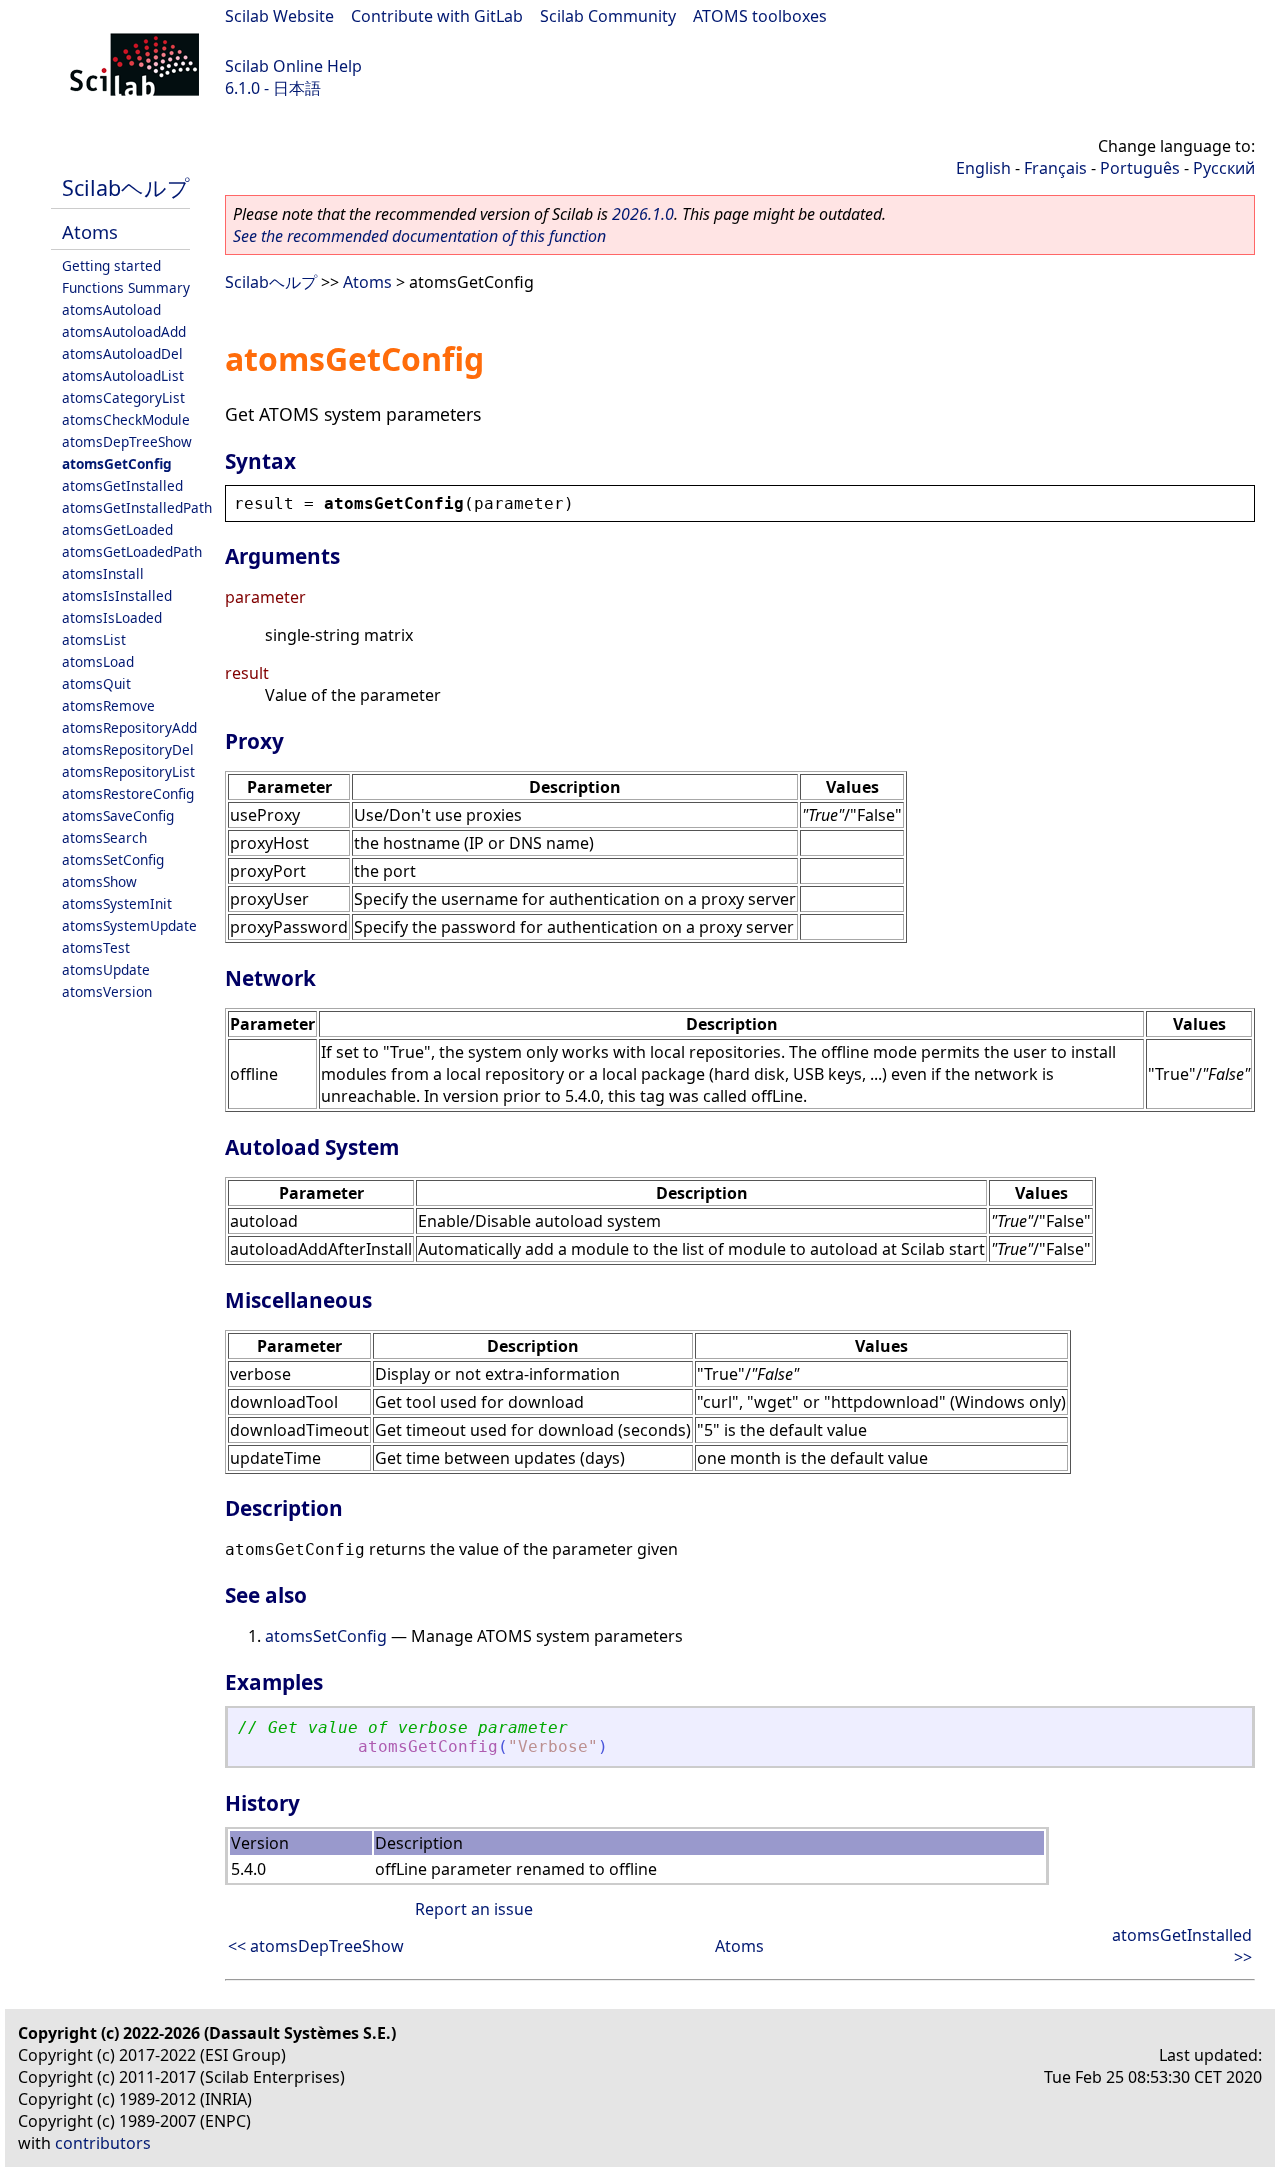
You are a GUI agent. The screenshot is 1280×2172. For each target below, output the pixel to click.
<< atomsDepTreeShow (316, 1946)
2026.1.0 (643, 214)
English (983, 168)
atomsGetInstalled (122, 485)
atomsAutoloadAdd (124, 331)
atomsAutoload (111, 309)
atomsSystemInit (117, 903)
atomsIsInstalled (117, 595)
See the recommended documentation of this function (419, 236)
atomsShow (99, 881)
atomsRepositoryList (128, 771)
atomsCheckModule (126, 419)
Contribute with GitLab (437, 16)
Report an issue (474, 1909)
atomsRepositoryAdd (129, 727)
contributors (103, 2143)
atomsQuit (96, 683)
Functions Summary (126, 287)
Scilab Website (279, 16)
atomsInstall (103, 573)
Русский (1224, 168)
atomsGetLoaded (117, 529)
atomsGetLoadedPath (132, 551)
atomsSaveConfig (118, 815)
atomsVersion (107, 991)
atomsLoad (98, 661)
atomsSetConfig (113, 859)
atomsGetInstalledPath (137, 507)
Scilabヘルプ (126, 187)
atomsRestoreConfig (128, 793)
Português (1140, 168)
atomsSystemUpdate (129, 925)
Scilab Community (608, 16)
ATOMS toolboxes (760, 16)
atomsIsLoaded (112, 617)
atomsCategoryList (123, 397)
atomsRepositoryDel (128, 749)
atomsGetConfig (117, 463)
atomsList (94, 639)
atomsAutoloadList (123, 375)
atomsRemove (108, 705)
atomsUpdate (106, 969)
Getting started (111, 265)
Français (1055, 168)
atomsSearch (104, 837)
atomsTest (96, 947)
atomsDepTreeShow (127, 441)
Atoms (90, 231)
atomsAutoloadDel (122, 353)
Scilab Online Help (293, 66)
